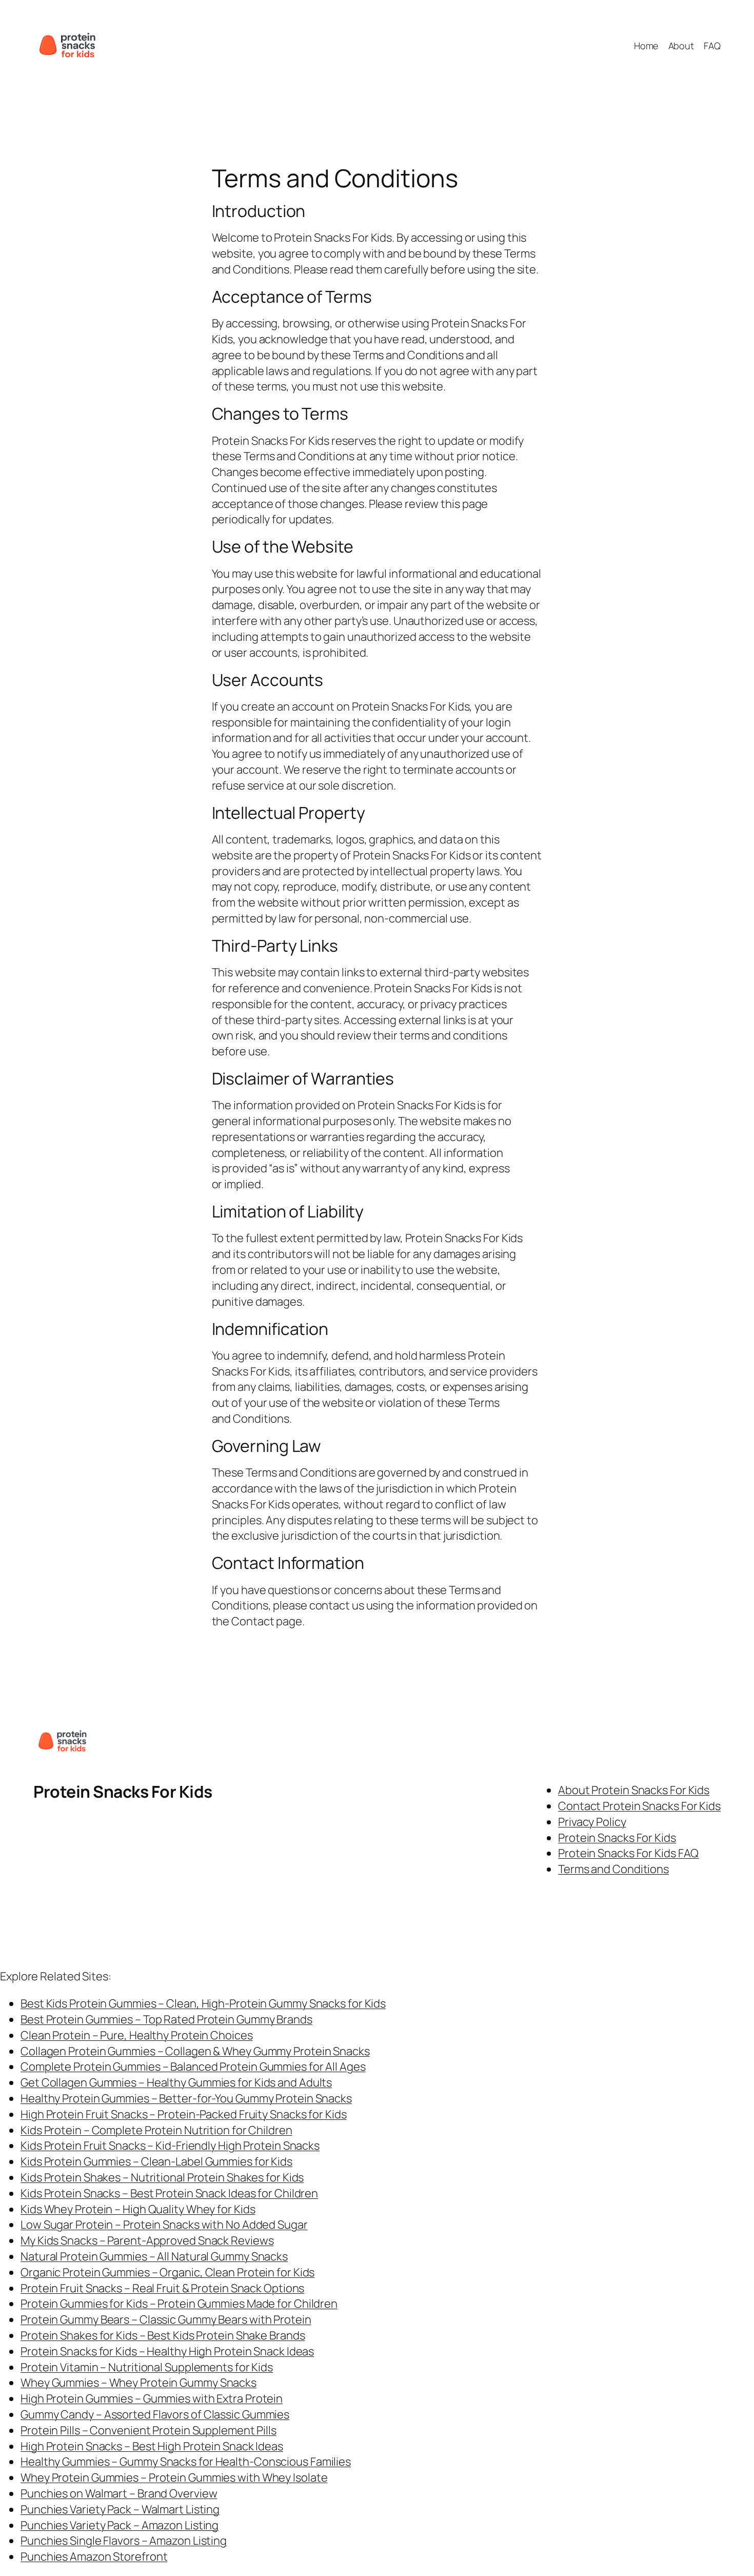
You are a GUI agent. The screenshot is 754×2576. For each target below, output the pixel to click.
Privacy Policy (592, 1822)
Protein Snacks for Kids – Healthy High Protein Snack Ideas (167, 2351)
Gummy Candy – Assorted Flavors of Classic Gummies (155, 2414)
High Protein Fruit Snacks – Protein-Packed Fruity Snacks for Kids (184, 2114)
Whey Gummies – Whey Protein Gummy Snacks (138, 2383)
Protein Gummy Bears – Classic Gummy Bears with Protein (166, 2319)
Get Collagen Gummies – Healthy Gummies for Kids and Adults (176, 2082)
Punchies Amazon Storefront (94, 2557)
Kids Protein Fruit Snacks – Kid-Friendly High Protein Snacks (170, 2146)
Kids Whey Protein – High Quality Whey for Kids (138, 2209)
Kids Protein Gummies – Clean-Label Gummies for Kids (156, 2161)
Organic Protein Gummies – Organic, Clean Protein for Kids (167, 2272)
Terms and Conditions (613, 1869)
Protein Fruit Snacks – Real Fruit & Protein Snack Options (162, 2288)
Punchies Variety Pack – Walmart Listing (120, 2509)
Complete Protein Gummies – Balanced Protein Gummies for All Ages (193, 2067)
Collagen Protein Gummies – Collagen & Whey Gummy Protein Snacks (195, 2051)
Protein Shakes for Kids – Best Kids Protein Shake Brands (163, 2335)
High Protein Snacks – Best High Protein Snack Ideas (152, 2446)
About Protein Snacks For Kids (634, 1790)
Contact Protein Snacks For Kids (639, 1806)
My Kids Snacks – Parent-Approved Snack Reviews (147, 2240)
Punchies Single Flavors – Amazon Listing (124, 2541)
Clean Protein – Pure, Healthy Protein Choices (137, 2035)
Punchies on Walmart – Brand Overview (119, 2493)
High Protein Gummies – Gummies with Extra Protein (152, 2398)
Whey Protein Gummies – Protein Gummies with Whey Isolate (174, 2477)
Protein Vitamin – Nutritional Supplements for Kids (147, 2367)
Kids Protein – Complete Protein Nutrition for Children (156, 2130)
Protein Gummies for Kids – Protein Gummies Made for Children (179, 2304)
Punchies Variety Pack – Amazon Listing (120, 2525)
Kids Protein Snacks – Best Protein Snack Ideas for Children (169, 2193)
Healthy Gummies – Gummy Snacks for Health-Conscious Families (186, 2462)
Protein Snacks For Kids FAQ (628, 1853)
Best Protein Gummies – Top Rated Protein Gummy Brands (166, 2019)
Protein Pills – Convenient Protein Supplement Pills (148, 2430)
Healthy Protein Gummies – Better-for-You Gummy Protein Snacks (186, 2098)
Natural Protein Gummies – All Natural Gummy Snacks (154, 2256)
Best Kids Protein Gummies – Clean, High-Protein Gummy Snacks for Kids (203, 2003)
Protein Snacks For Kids (123, 1792)
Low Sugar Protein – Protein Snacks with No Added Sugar (164, 2225)
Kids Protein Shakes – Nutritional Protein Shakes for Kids (162, 2177)
